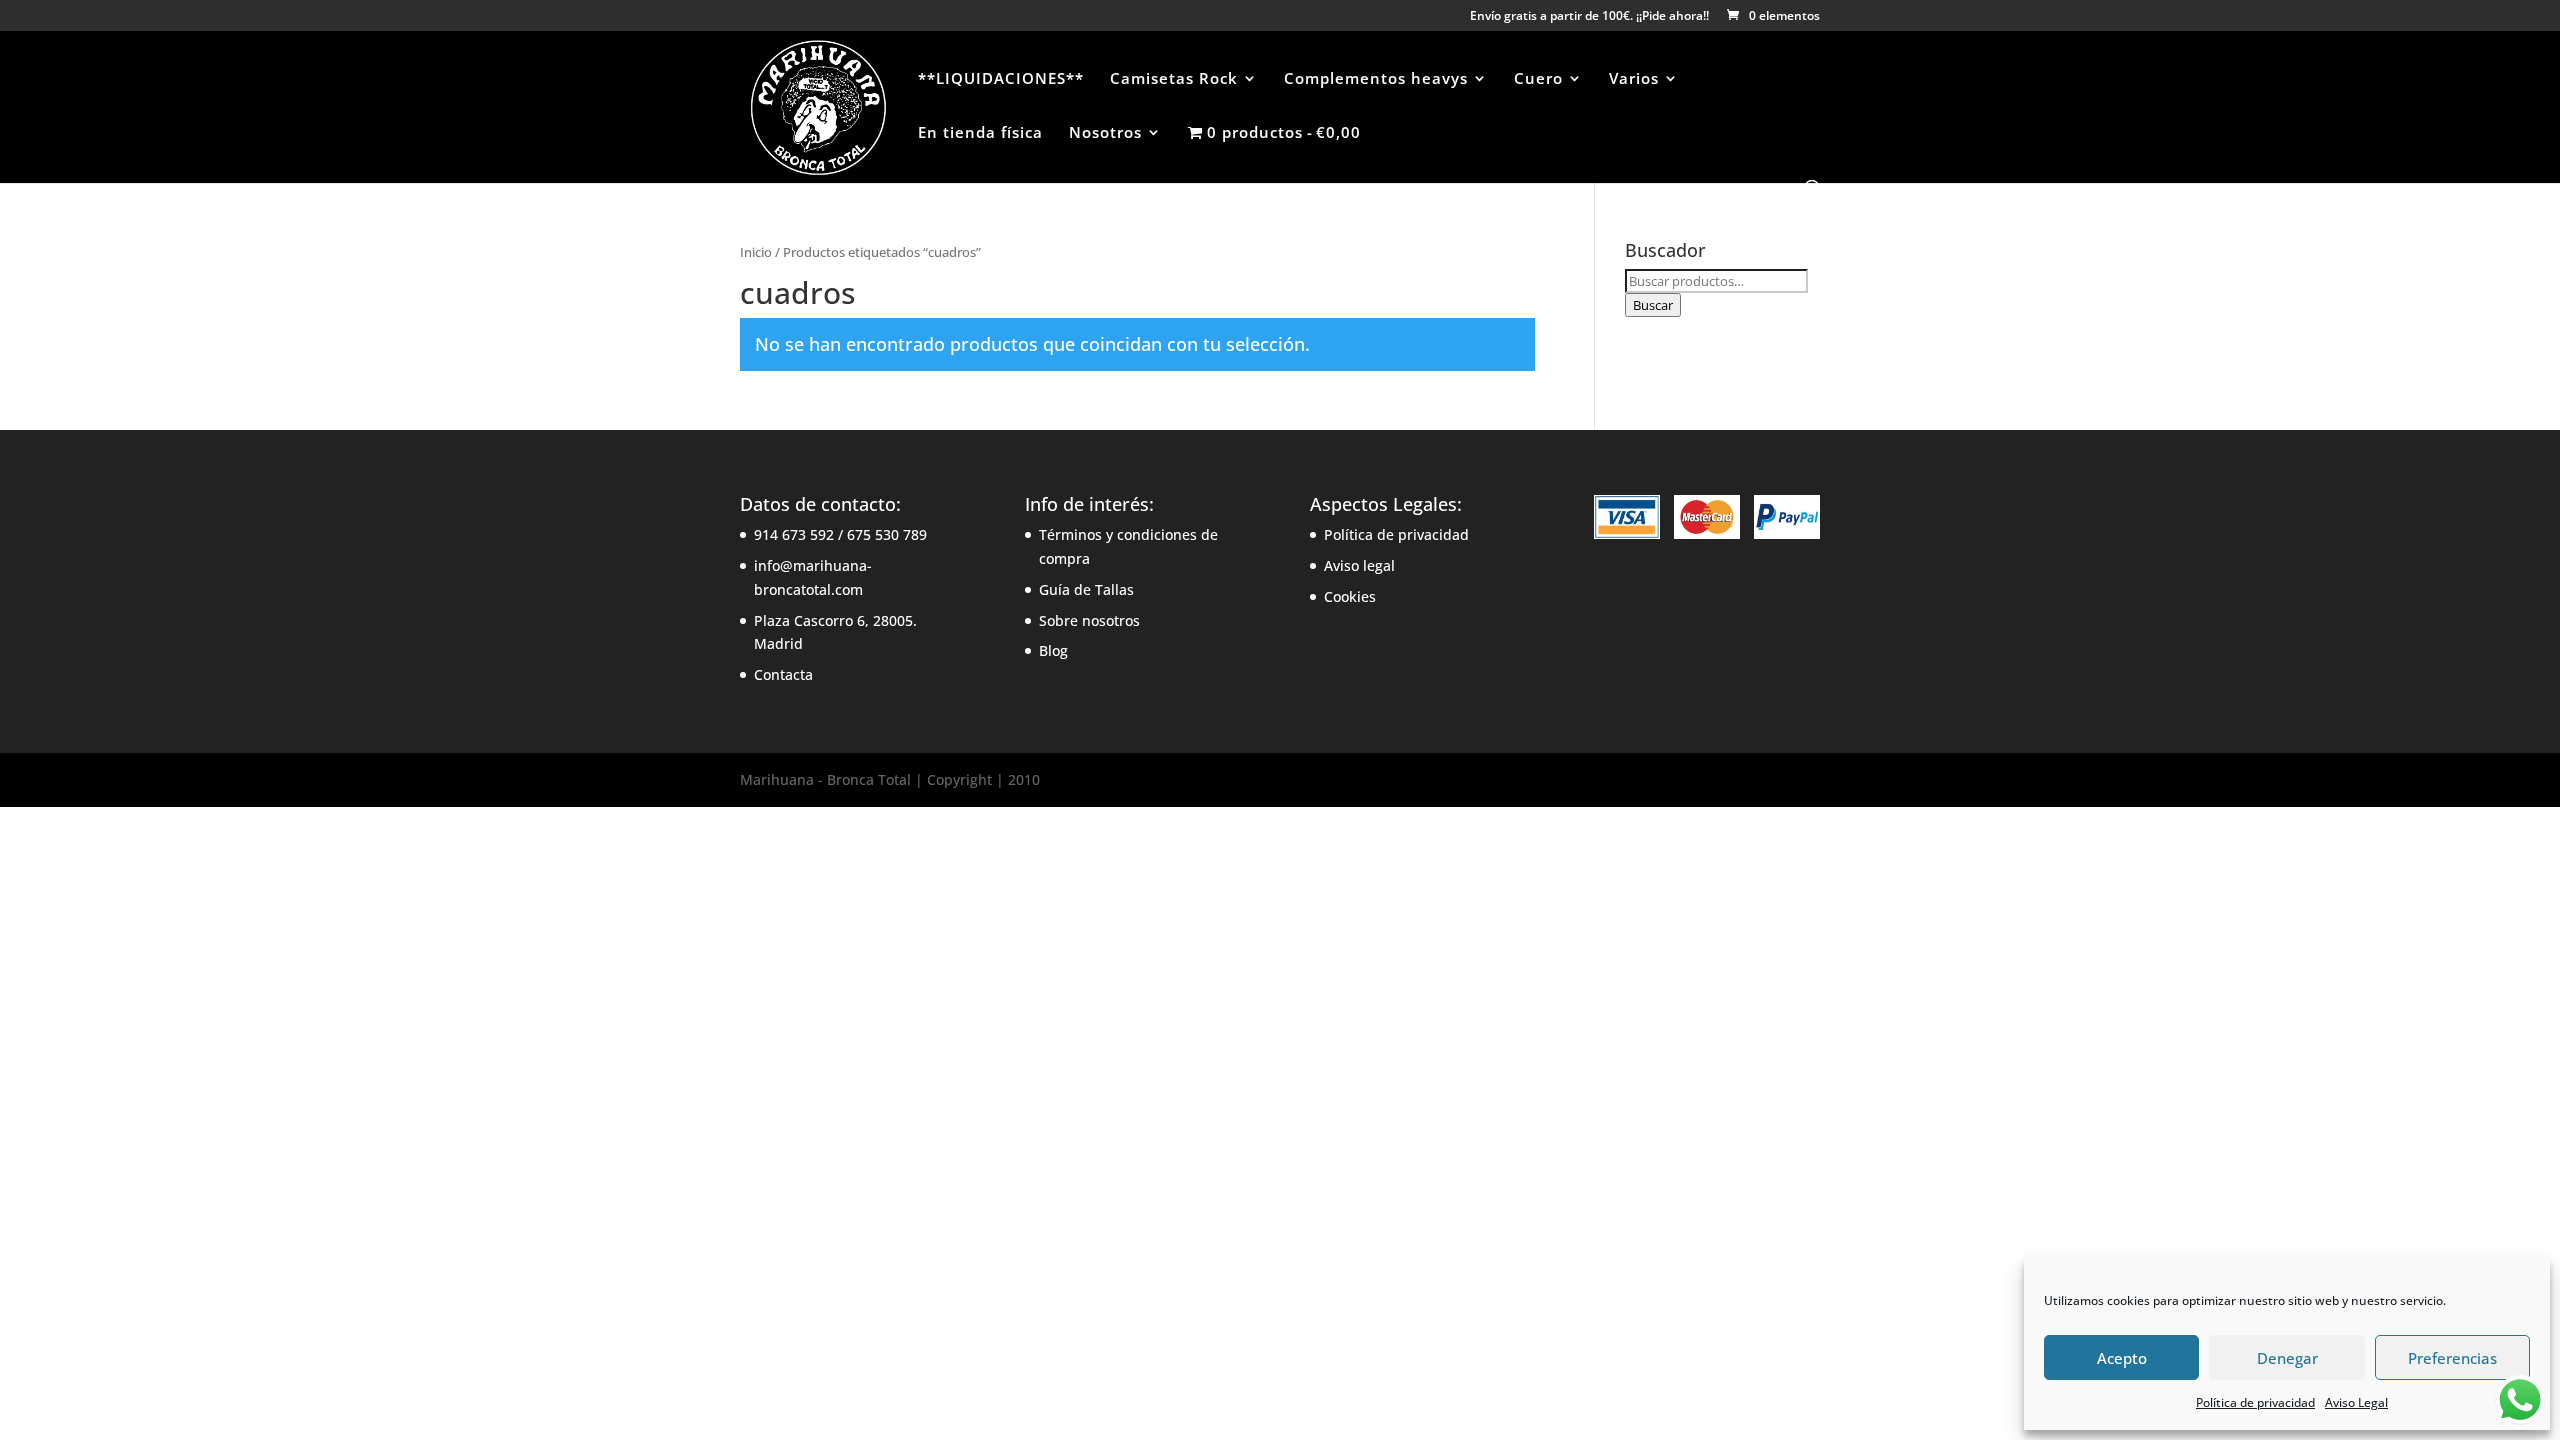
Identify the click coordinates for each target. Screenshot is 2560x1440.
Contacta (783, 674)
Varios (1634, 79)
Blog (1053, 650)
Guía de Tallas (1086, 589)
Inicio (756, 252)
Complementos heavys (1376, 79)
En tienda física (980, 133)
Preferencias (2452, 1358)
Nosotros (1105, 133)
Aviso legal (1359, 565)
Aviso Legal (2356, 1402)
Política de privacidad (2255, 1402)
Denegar (2287, 1358)
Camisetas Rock (1174, 79)
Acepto (2122, 1358)
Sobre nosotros (1089, 620)
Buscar (1653, 305)
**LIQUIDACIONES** (1001, 79)
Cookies (1350, 596)
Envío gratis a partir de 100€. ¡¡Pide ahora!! (1589, 17)
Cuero (1538, 79)
